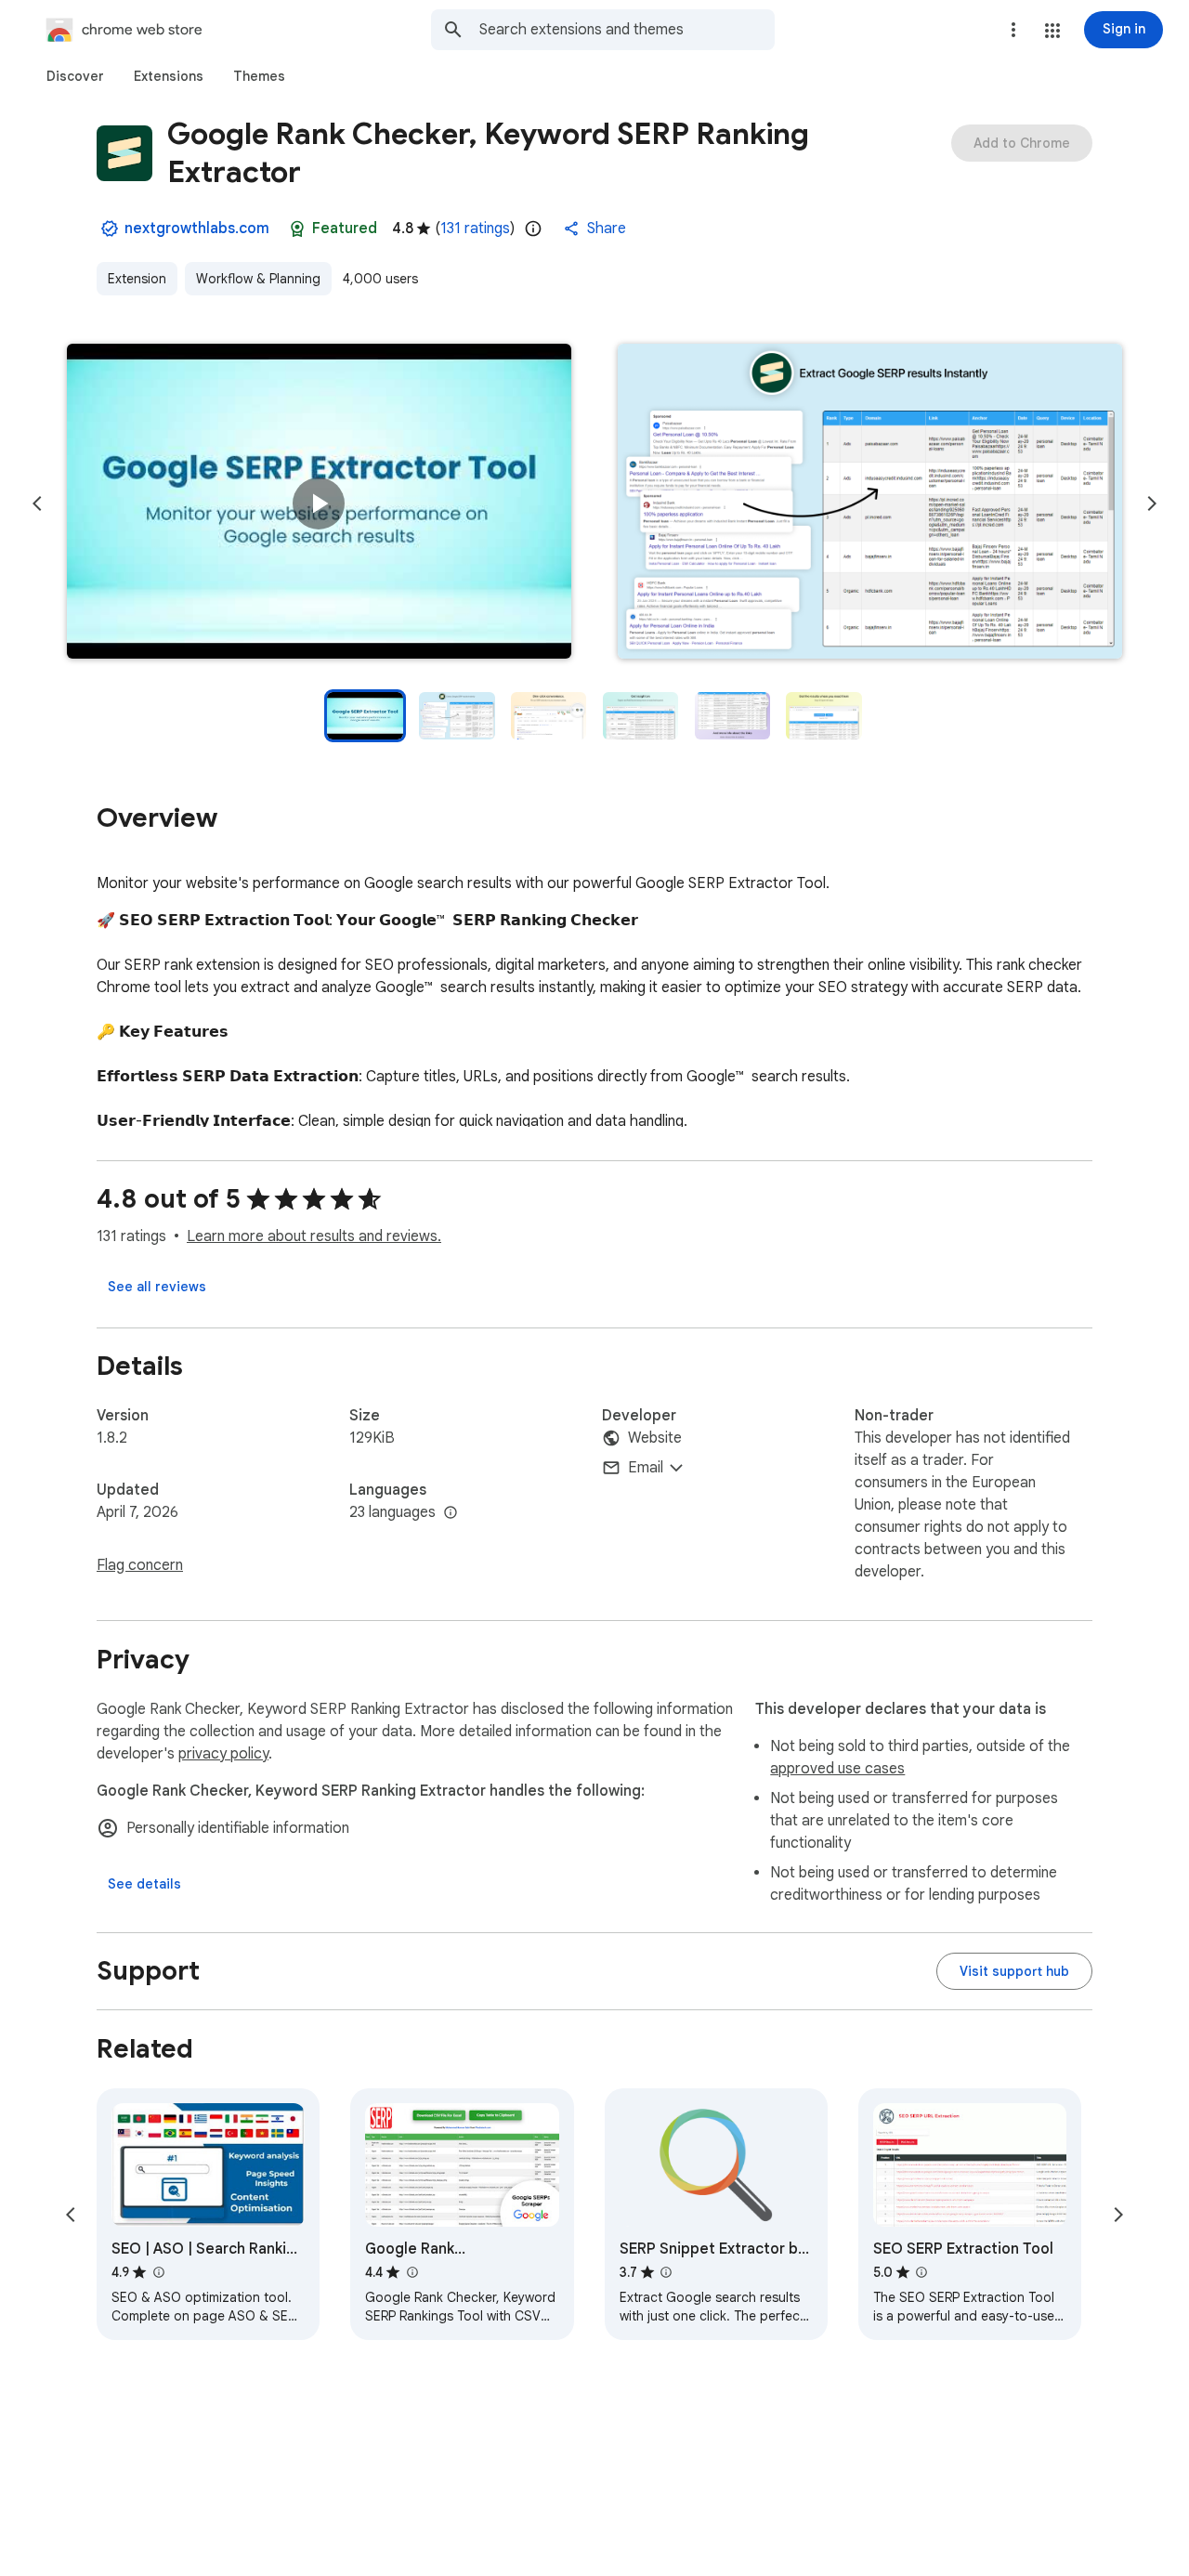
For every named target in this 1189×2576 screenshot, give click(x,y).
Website (655, 1438)
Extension (137, 279)
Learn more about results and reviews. (314, 1236)
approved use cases (837, 1769)
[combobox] (627, 30)
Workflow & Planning (258, 279)
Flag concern (140, 1565)
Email (646, 1468)
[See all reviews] (157, 1287)
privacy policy (223, 1754)
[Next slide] (1152, 503)
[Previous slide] (37, 503)
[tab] (75, 76)
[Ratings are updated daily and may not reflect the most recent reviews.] (533, 229)
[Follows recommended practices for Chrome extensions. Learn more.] (297, 229)
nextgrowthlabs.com (197, 229)
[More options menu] (1013, 30)
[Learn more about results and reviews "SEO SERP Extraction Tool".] (921, 2272)
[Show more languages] (451, 1513)
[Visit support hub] (1014, 1971)
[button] (1052, 31)
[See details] (144, 1884)
